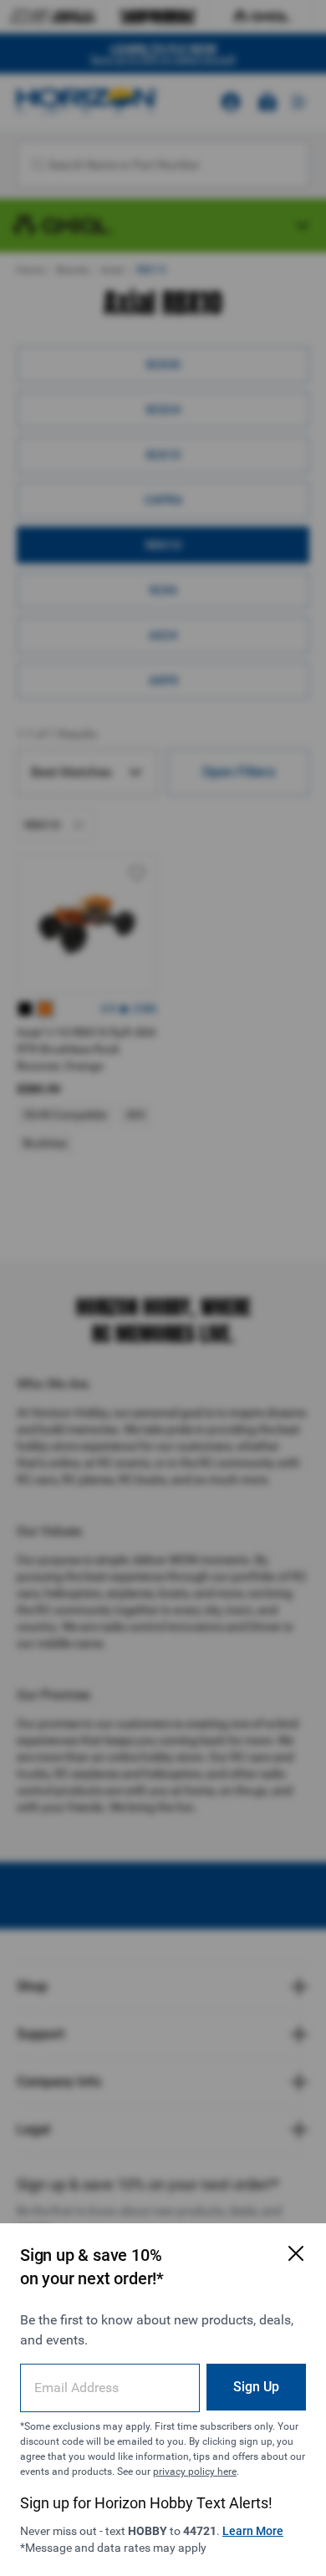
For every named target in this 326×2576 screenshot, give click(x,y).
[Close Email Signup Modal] (296, 2253)
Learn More (253, 2531)
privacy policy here (195, 2472)
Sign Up (256, 2387)
